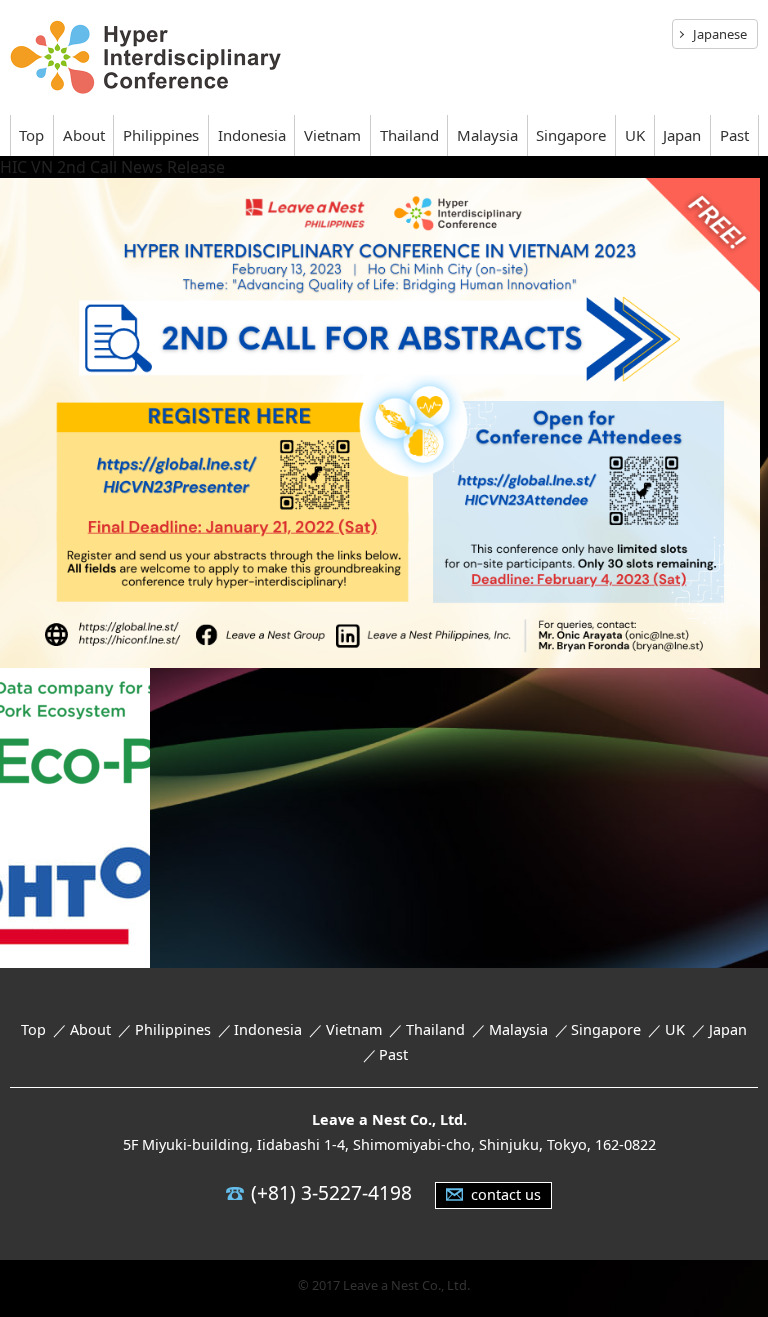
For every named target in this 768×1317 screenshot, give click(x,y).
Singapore (571, 135)
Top (31, 135)
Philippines (161, 135)
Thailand (409, 135)
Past (734, 135)
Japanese (720, 34)
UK (635, 135)
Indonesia (252, 135)
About (84, 135)
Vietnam (332, 135)
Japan (682, 135)
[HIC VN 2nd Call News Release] (380, 654)
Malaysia (487, 135)
